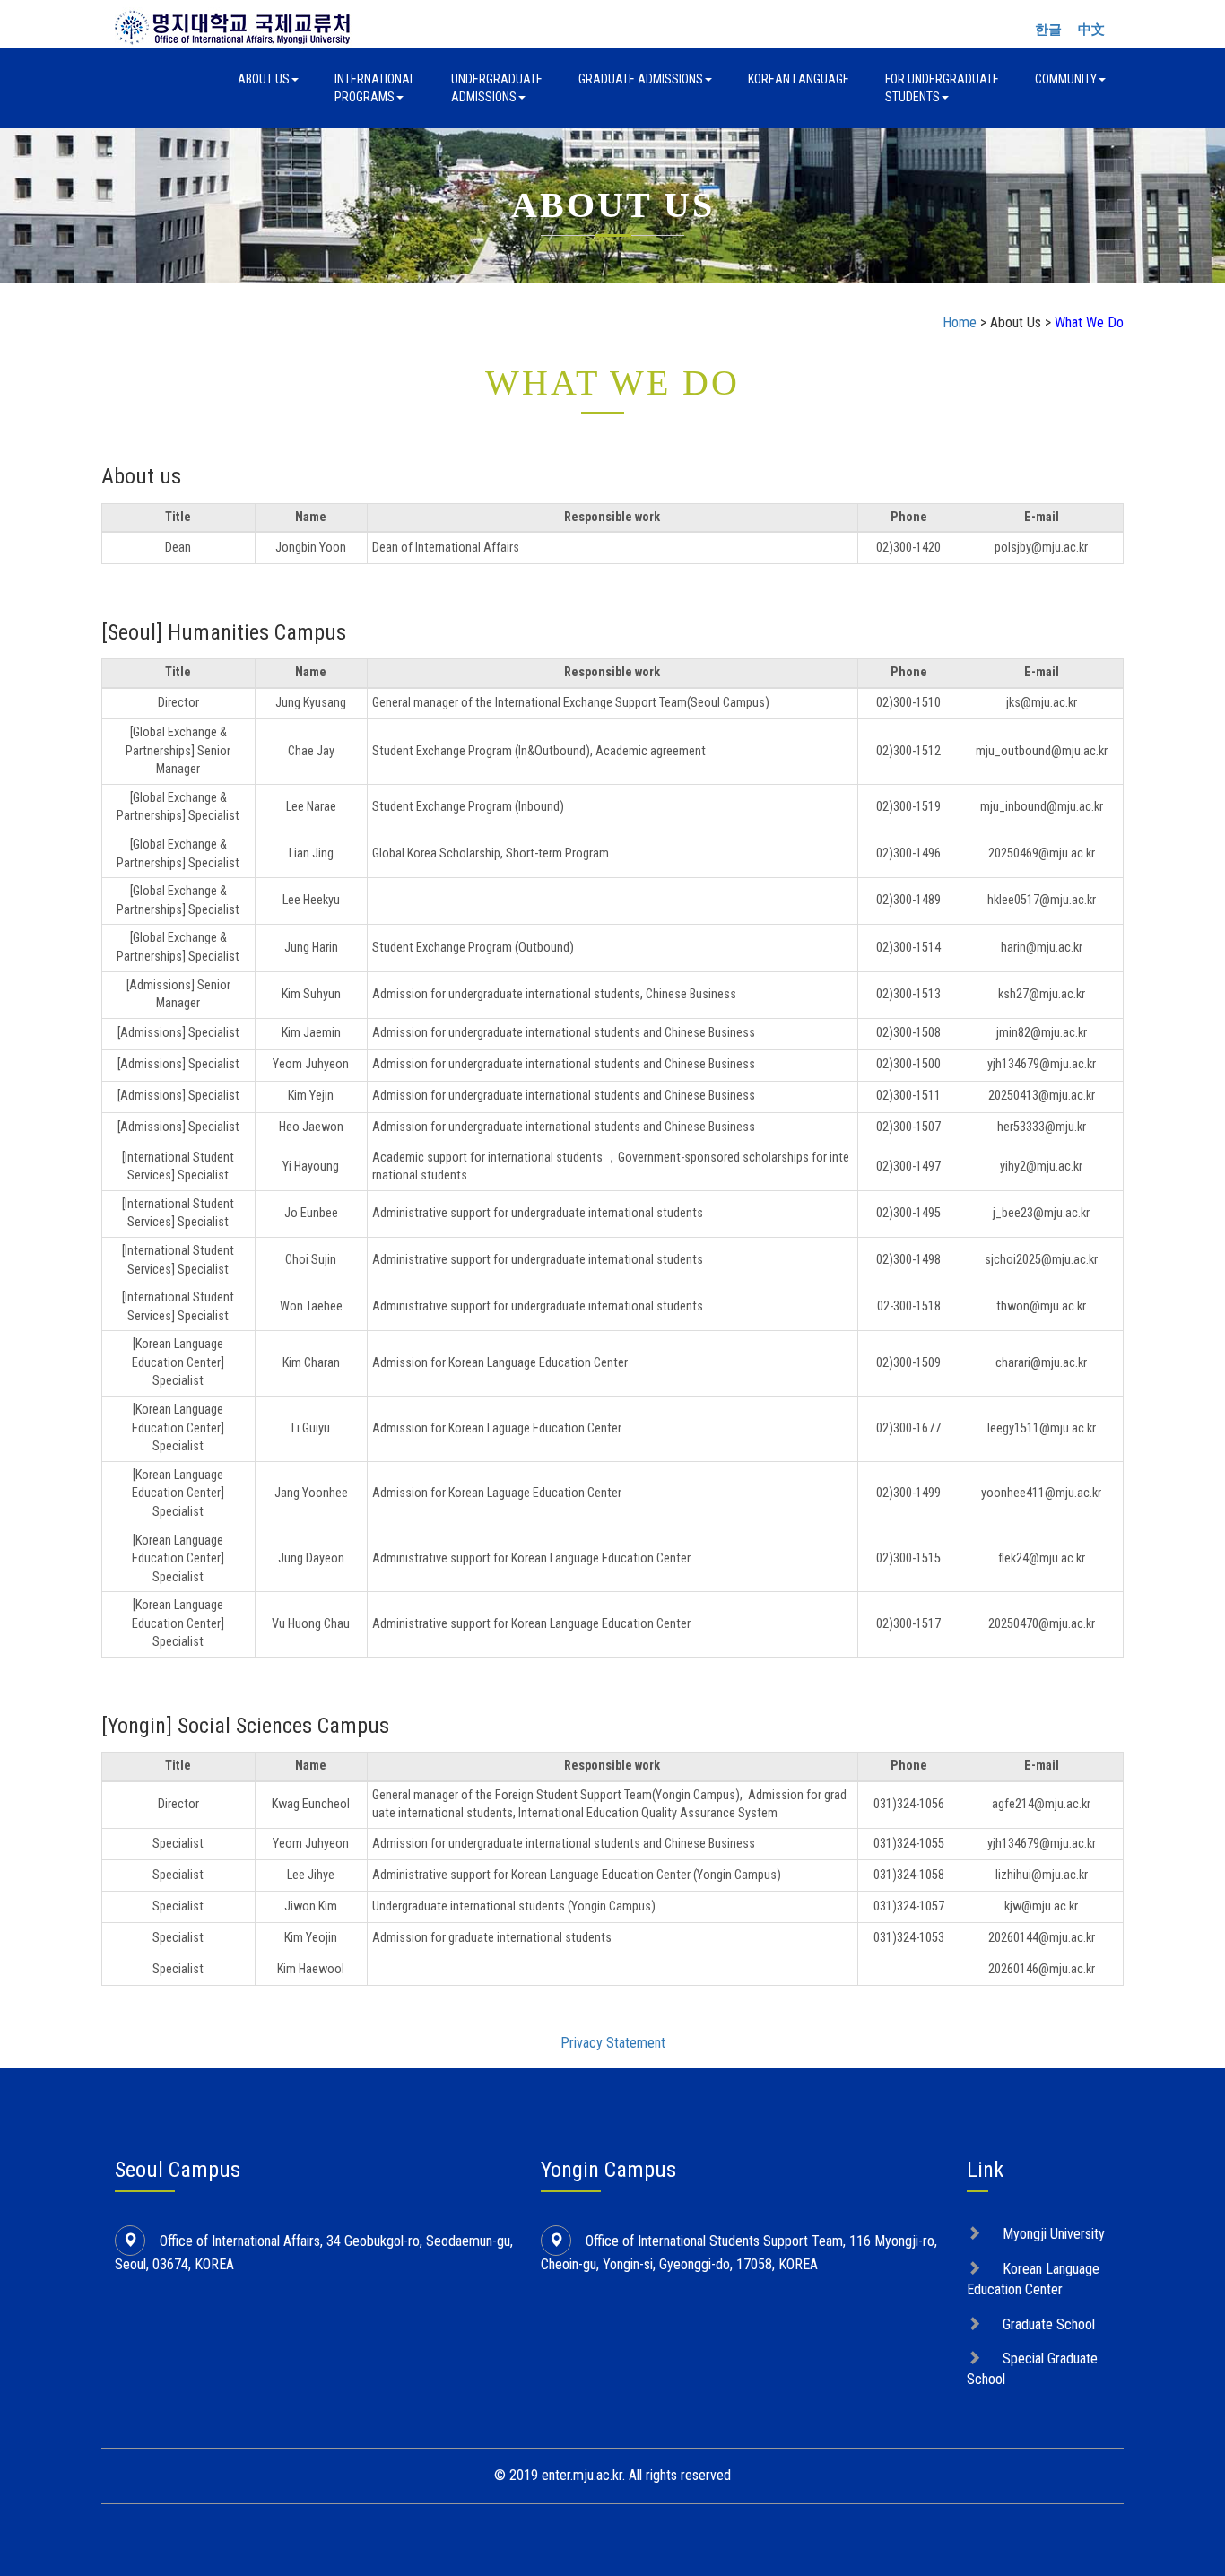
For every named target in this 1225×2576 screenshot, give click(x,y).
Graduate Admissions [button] (641, 79)
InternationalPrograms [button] (375, 88)
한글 (1048, 30)
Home (960, 322)
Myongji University (1054, 2234)
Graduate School (1049, 2324)
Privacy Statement (613, 2043)
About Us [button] (264, 79)
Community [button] (1066, 79)
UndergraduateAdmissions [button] (497, 88)
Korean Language (799, 79)
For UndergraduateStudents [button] (942, 88)
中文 (1091, 30)
